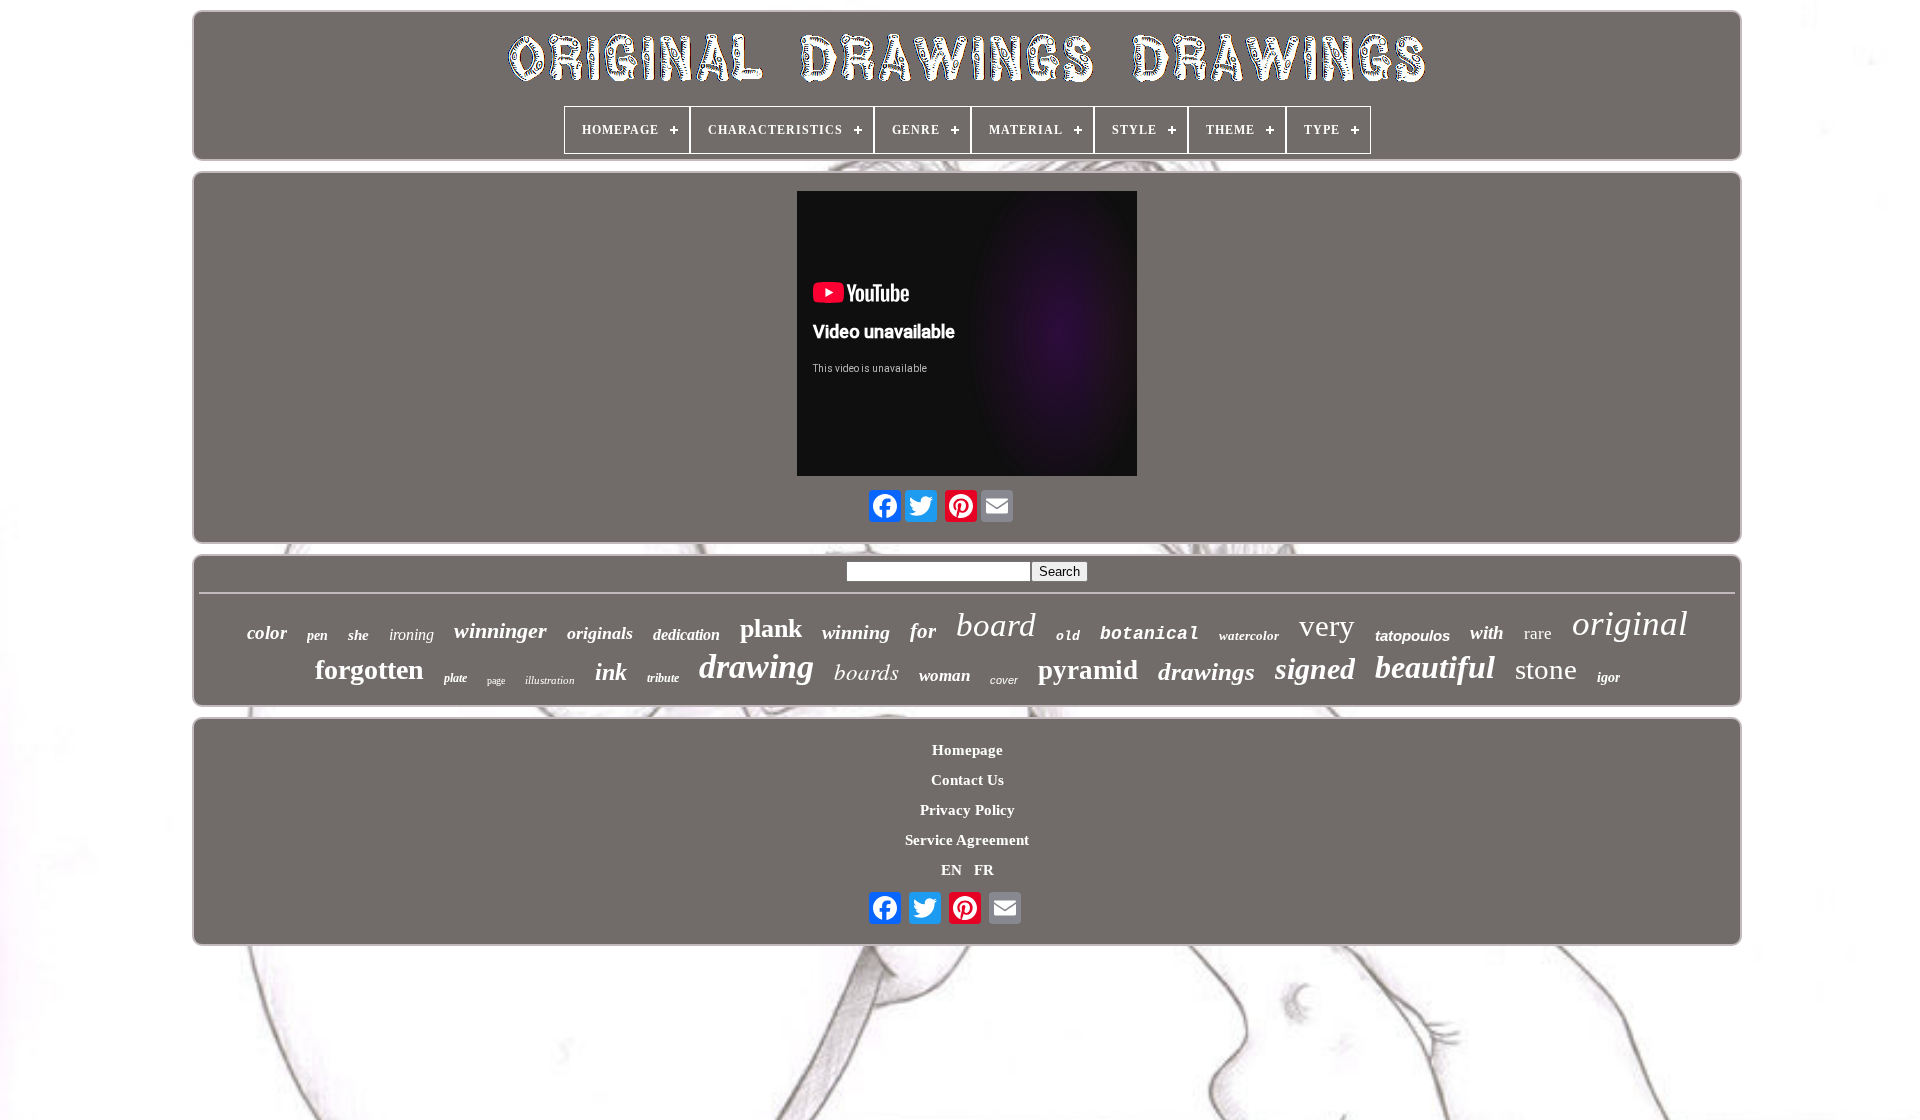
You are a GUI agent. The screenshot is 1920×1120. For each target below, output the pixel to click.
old (1068, 636)
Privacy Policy (967, 810)
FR (984, 870)
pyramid (1088, 670)
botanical (1149, 634)
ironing (411, 634)
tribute (663, 678)
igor (1608, 677)
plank (771, 628)
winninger (500, 630)
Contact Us (967, 780)
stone (1546, 669)
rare (1538, 633)
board (996, 625)
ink (611, 672)
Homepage (967, 750)
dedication (686, 634)
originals (600, 633)
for (923, 631)
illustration (550, 680)
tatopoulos (1412, 635)
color (267, 632)
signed (1315, 668)
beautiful (1435, 667)
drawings (1206, 671)
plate (455, 678)
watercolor (1249, 635)
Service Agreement (967, 840)
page (496, 680)
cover (1004, 680)
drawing (756, 666)
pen (317, 635)
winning (856, 632)
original (1630, 623)
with (1487, 632)
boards (866, 670)
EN (951, 870)
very (1327, 625)
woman (944, 675)
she (358, 635)
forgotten (369, 669)
